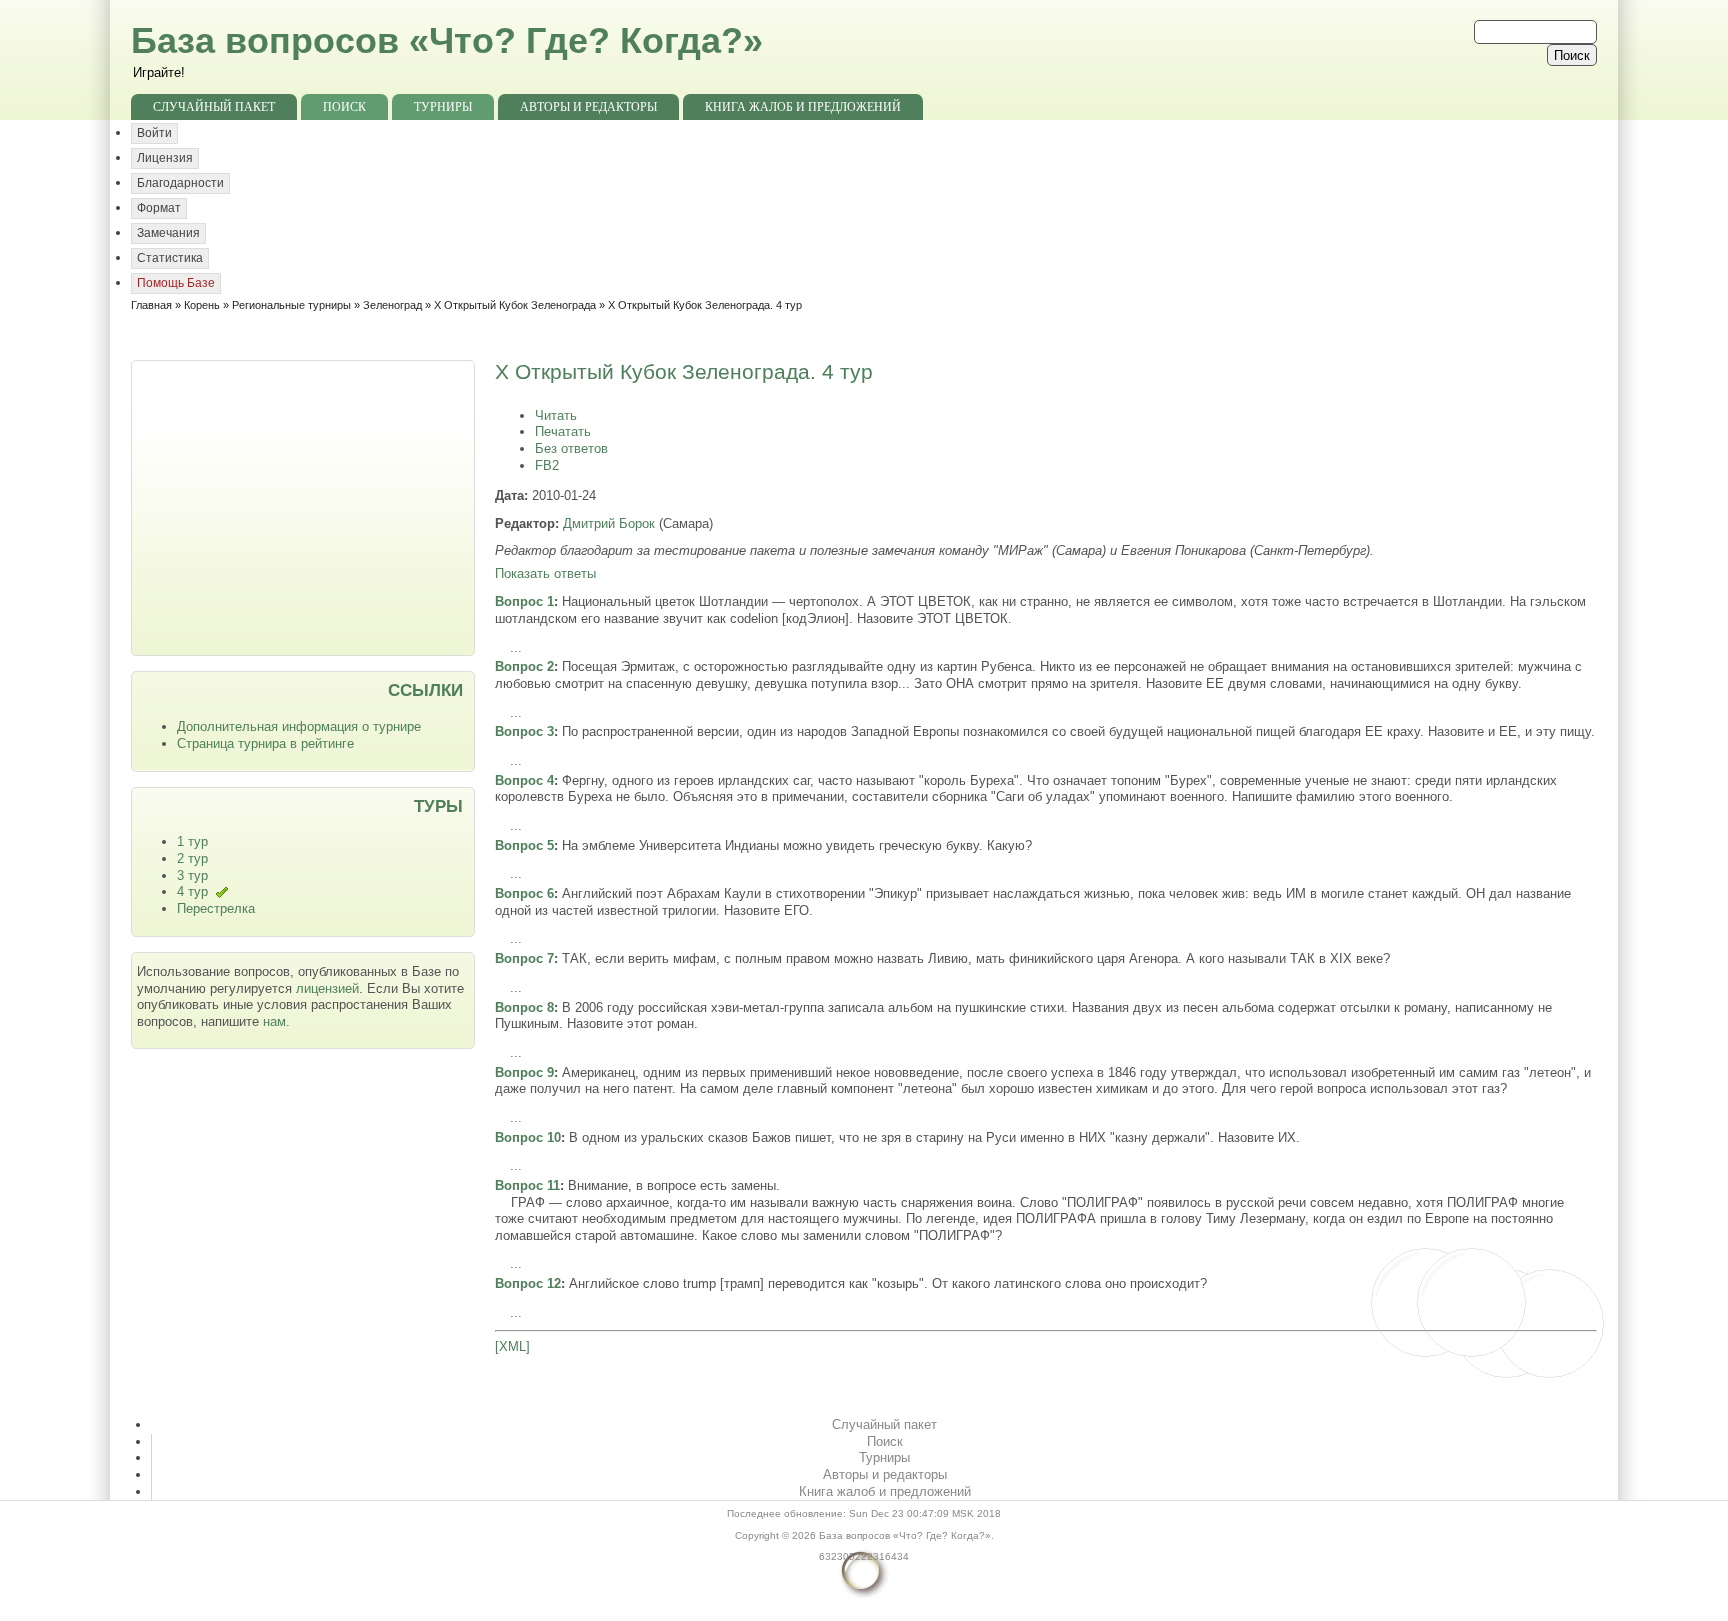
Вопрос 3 (524, 731)
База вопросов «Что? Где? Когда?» (447, 40)
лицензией (327, 988)
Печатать (563, 431)
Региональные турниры (291, 305)
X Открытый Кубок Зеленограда (515, 305)
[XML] (512, 1346)
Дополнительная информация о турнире (299, 726)
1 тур (192, 841)
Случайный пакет (214, 107)
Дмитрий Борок (609, 523)
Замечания (168, 233)
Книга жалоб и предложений (803, 107)
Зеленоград (392, 305)
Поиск (344, 107)
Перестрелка (216, 908)
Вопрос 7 (524, 958)
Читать (556, 415)
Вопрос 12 (528, 1283)
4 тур (192, 891)
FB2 (547, 465)
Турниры (443, 107)
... (516, 647)
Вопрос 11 (527, 1185)
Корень (202, 305)
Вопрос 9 (524, 1072)
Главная (151, 305)
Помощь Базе (176, 283)
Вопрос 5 (524, 845)
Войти (154, 133)
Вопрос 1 (524, 601)
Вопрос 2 (524, 666)
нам (274, 1021)
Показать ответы (545, 573)
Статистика (170, 258)
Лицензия (165, 158)
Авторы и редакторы (588, 107)
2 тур (192, 858)
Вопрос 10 (528, 1137)
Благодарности (180, 183)
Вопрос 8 (524, 1007)
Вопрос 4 (524, 780)
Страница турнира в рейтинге (265, 743)
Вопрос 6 (524, 893)
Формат (159, 208)
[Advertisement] (305, 506)
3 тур (192, 875)
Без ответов (571, 448)
